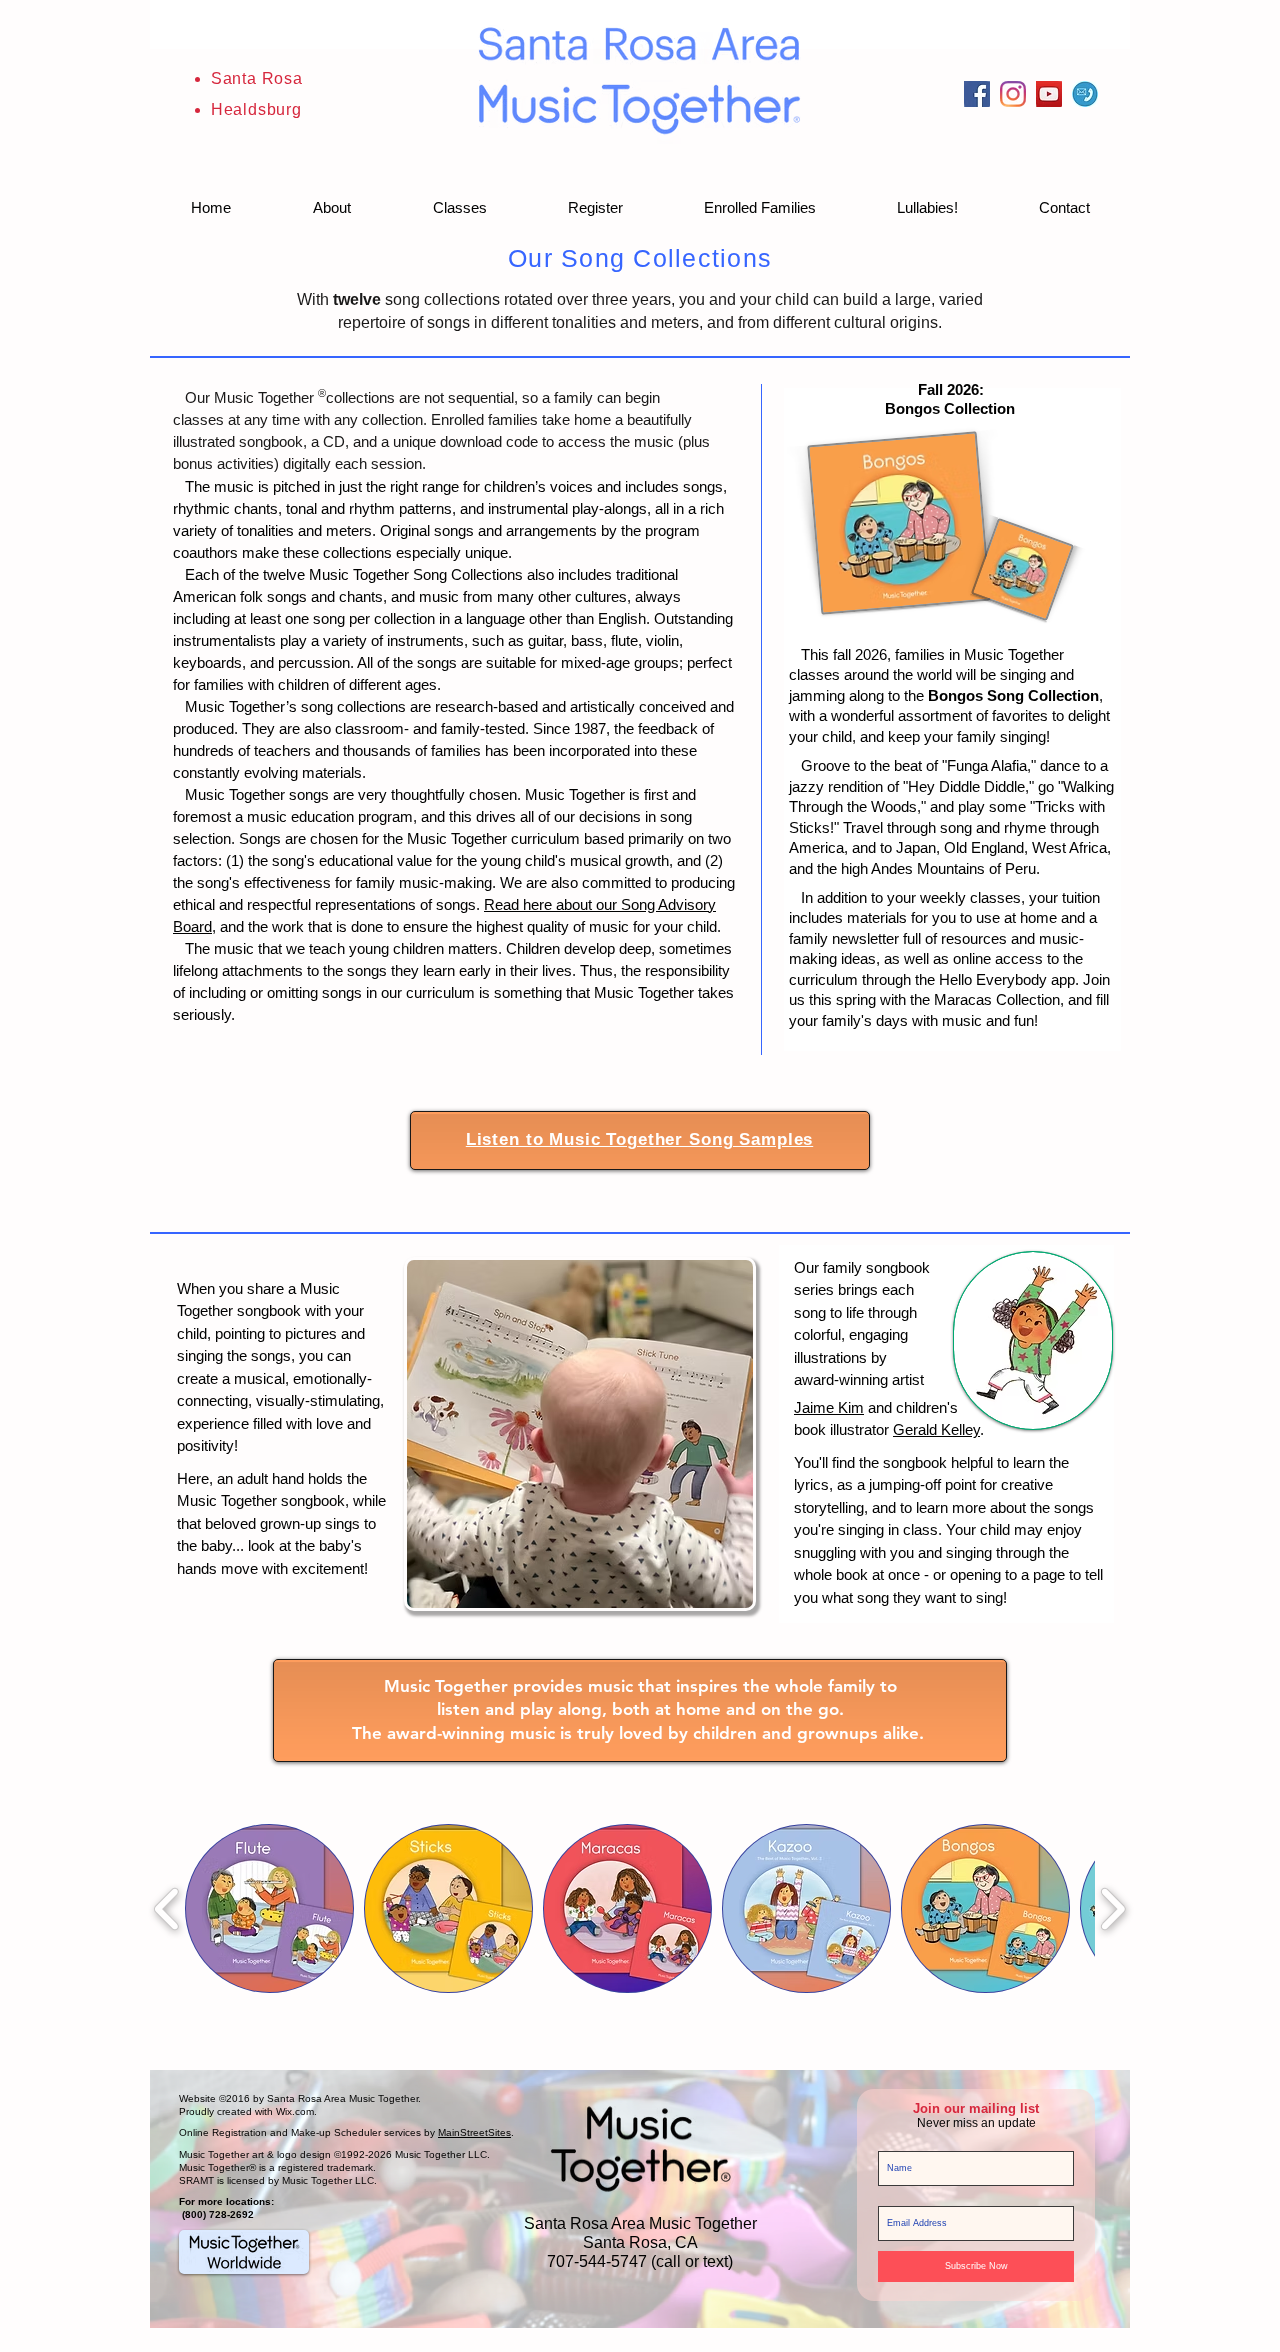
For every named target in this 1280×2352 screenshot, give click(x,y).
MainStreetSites (474, 2132)
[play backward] (167, 1908)
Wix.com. (296, 2111)
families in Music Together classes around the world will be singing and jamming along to (931, 675)
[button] (332, 208)
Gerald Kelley (936, 1429)
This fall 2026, (842, 654)
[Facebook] (977, 94)
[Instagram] (1013, 94)
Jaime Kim (829, 1407)
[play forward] (1112, 1908)
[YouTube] (1049, 94)
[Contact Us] (1085, 94)
